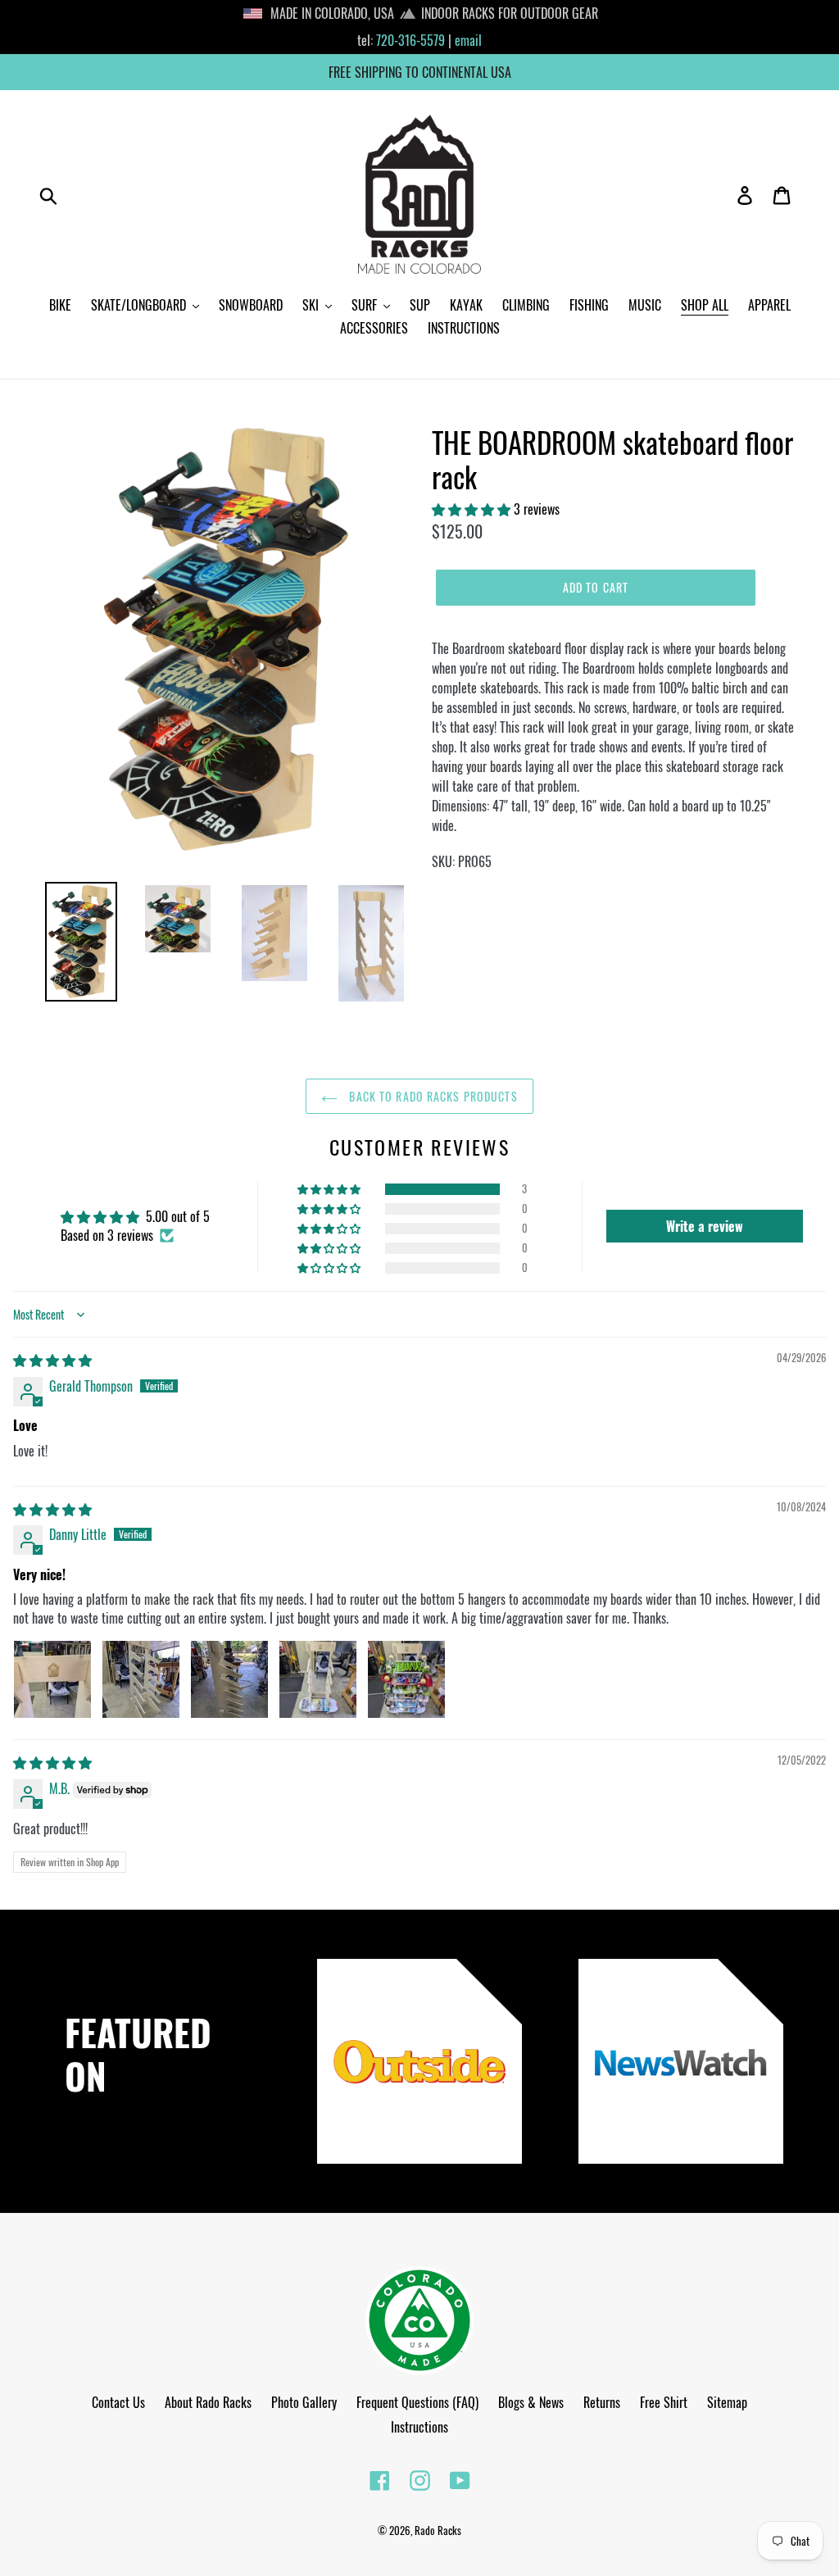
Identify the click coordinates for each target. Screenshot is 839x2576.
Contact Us (118, 2402)
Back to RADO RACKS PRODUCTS (431, 1096)
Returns (602, 2402)
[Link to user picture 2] (141, 1679)
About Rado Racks (208, 2402)
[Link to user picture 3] (229, 1679)
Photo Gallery (304, 2402)
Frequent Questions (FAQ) (417, 2402)
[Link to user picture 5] (406, 1679)
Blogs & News (531, 2402)
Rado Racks (438, 2530)
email (468, 40)
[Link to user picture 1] (52, 1679)
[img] (52, 1360)
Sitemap (727, 2402)
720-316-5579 (410, 40)
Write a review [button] (705, 1226)
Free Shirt (664, 2402)
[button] (473, 509)
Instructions (419, 2427)
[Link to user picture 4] (318, 1679)
